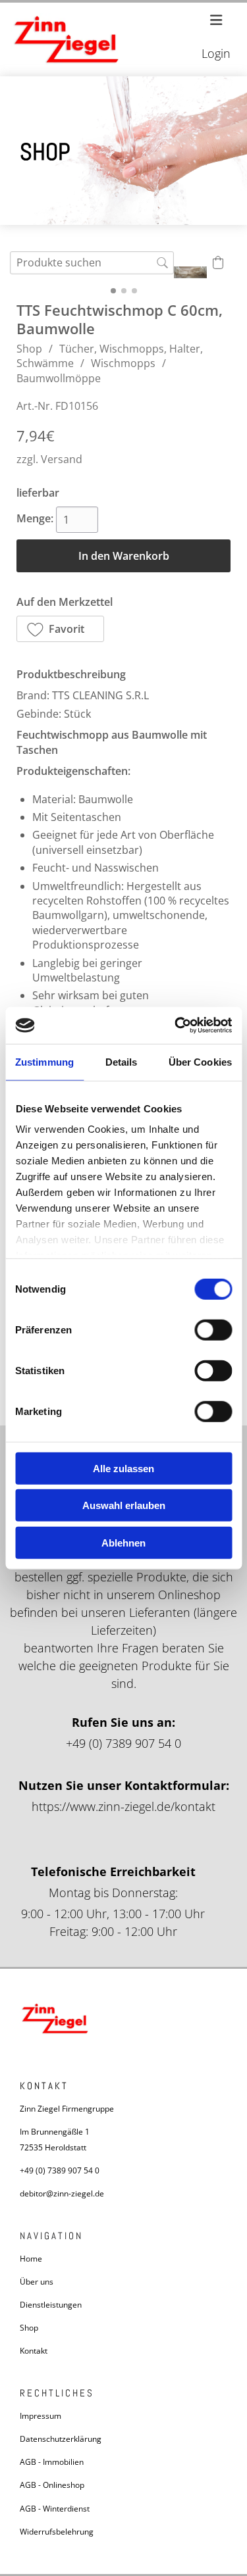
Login (216, 53)
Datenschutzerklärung (61, 2439)
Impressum (41, 2416)
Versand (62, 459)
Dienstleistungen (51, 2305)
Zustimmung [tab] (44, 1061)
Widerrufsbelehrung (57, 2532)
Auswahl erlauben (124, 1505)
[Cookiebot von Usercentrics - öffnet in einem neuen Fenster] (176, 1026)
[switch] (213, 1329)
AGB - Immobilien (52, 2462)
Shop (29, 349)
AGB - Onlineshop (52, 2485)
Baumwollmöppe (59, 378)
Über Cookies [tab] (200, 1061)
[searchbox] (92, 263)
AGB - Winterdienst (55, 2509)
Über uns (37, 2282)
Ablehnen (123, 1542)
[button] (60, 629)
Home (31, 2259)
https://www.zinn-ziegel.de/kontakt (123, 1806)
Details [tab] (122, 1061)
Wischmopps (123, 363)
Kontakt (34, 2351)
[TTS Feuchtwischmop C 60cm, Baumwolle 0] (190, 272)
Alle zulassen (123, 1468)
